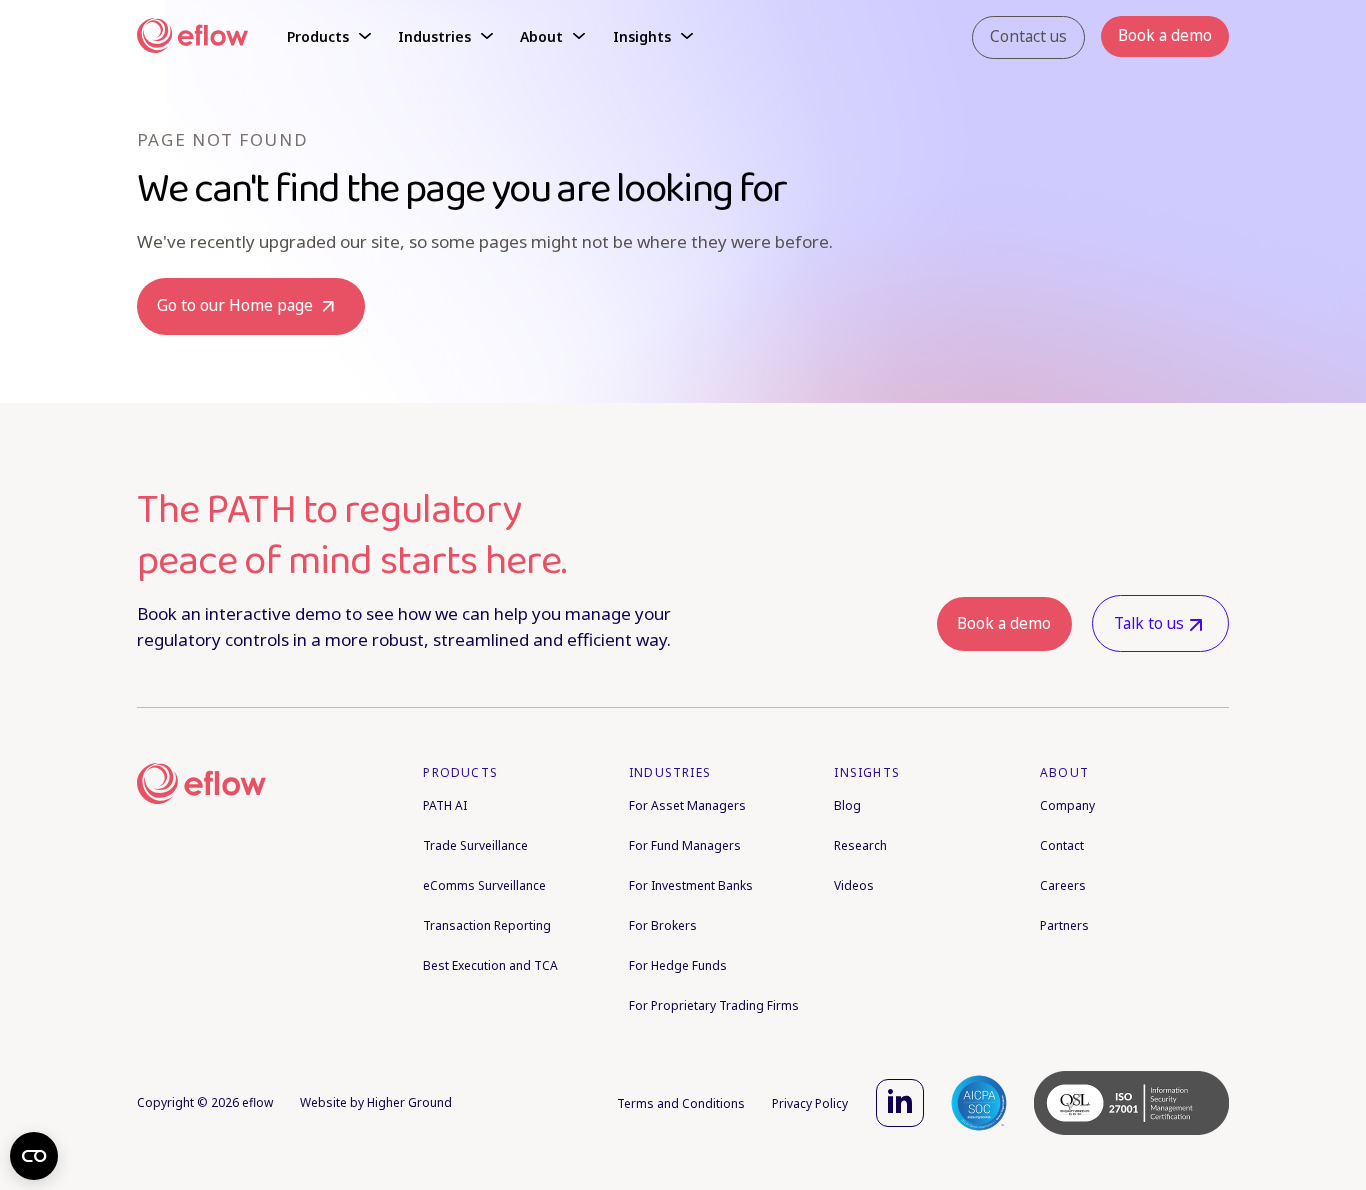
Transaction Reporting (487, 925)
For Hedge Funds (678, 965)
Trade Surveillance (475, 845)
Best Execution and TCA (490, 965)
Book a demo (1004, 623)
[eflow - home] (201, 787)
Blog (847, 805)
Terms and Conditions (681, 1103)
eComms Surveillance (484, 885)
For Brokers (663, 925)
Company (1067, 805)
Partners (1064, 925)
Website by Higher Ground (376, 1102)
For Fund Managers (685, 845)
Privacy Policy (810, 1103)
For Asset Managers (687, 805)
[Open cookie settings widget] (34, 1156)
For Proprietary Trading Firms (714, 1005)
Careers (1063, 885)
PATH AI (445, 805)
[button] (328, 37)
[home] (192, 37)
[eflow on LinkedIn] (900, 1103)
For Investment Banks (691, 885)
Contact (1062, 845)
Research (860, 845)
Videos (854, 885)
